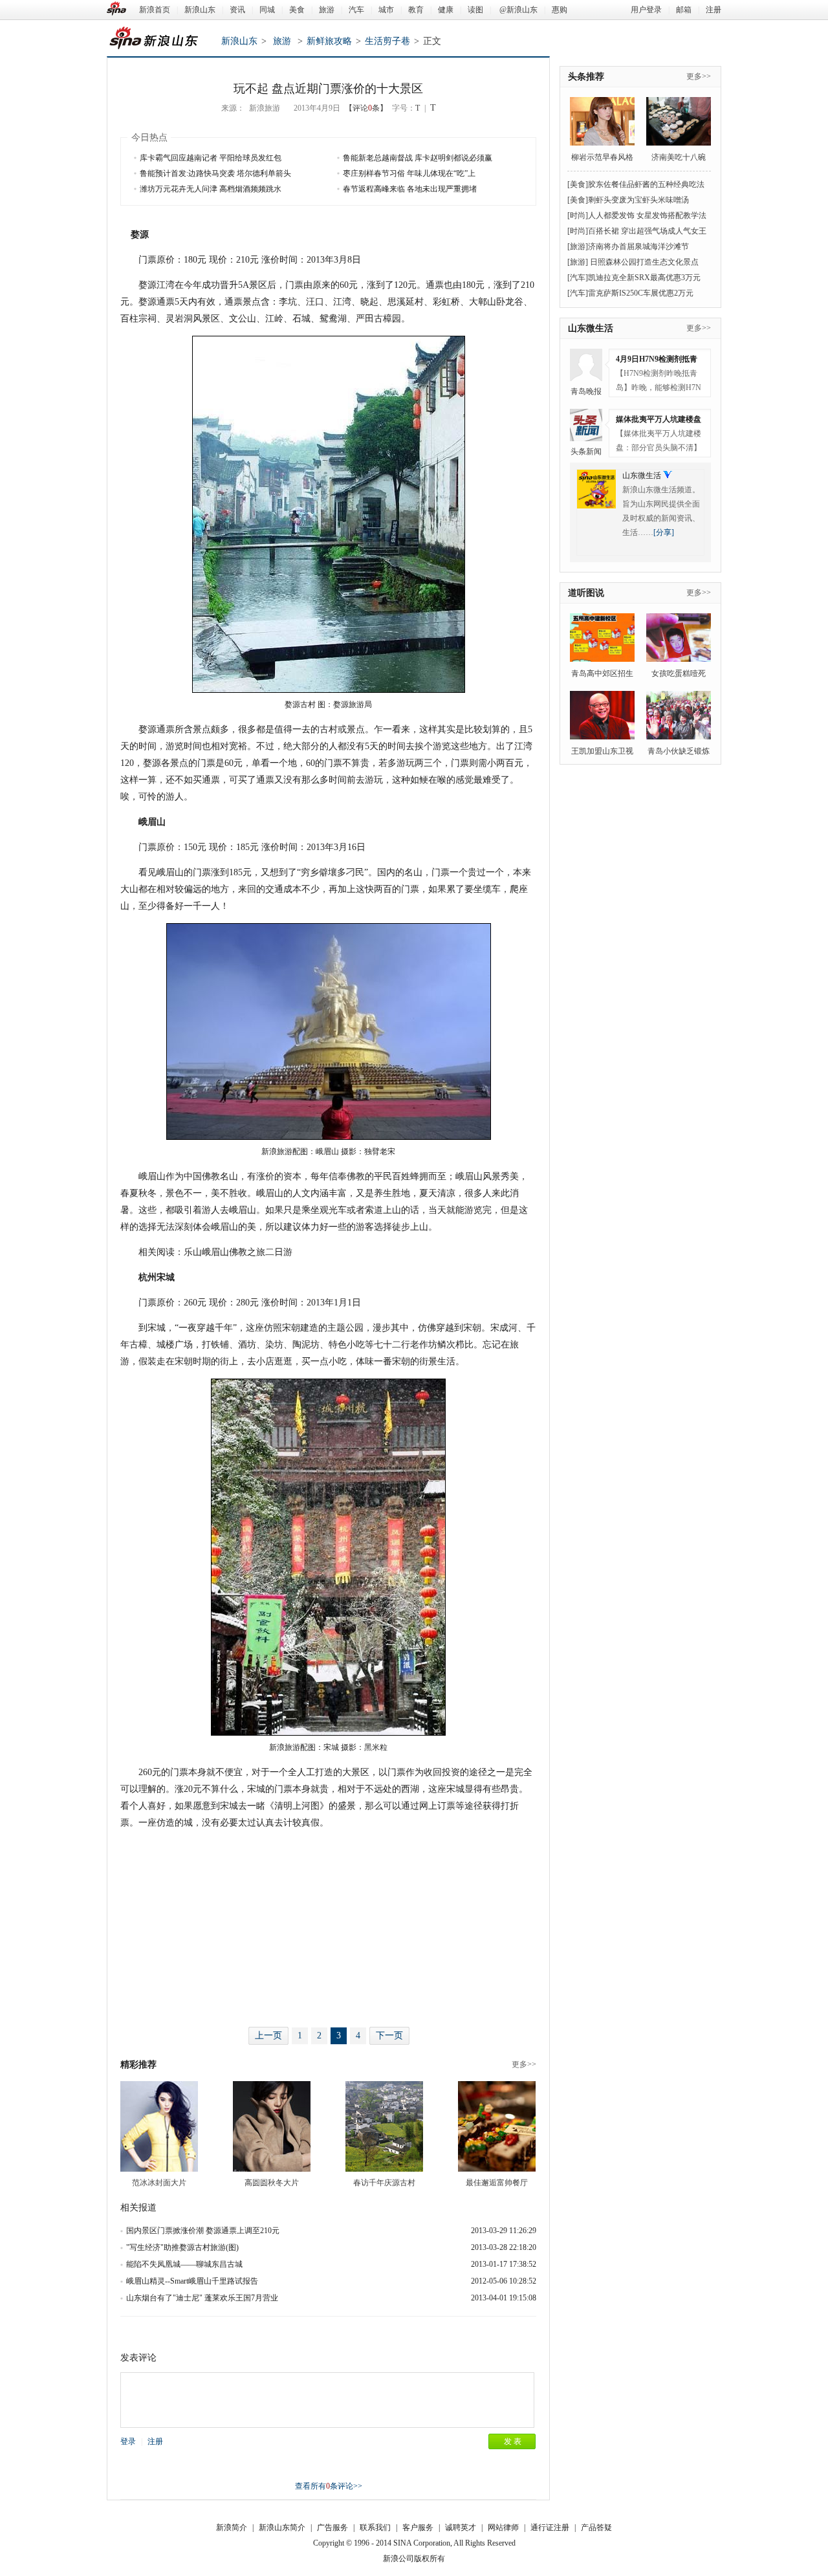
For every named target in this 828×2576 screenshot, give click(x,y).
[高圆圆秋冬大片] (272, 2126)
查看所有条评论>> (329, 2486)
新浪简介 (232, 2527)
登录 (128, 2441)
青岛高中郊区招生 (602, 673)
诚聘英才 (461, 2527)
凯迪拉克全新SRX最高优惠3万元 (644, 278)
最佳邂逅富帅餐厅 (497, 2183)
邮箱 (684, 10)
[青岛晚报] (586, 365)
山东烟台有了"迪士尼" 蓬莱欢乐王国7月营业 (202, 2298)
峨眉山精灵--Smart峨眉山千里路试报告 (192, 2281)
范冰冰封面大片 (159, 2183)
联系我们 (375, 2527)
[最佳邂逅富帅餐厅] (497, 2126)
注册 (714, 10)
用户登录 (646, 10)
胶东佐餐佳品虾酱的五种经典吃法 (646, 184)
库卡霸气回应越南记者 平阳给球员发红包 (211, 158)
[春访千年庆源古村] (384, 2126)
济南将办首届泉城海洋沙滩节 (638, 246)
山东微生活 (591, 328)
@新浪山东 (518, 10)
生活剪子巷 (387, 41)
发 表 (513, 2441)
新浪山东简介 (282, 2527)
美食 (297, 10)
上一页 (268, 2036)
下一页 (389, 2036)
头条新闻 (586, 452)
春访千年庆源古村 (384, 2183)
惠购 (560, 10)
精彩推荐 (138, 2065)
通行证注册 (550, 2527)
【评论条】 (366, 108)
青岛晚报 (586, 391)
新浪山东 (200, 10)
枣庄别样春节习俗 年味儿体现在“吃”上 (409, 173)
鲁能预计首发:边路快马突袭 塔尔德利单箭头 (215, 173)
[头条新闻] (586, 425)
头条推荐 (586, 77)
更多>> (524, 2064)
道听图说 (586, 593)
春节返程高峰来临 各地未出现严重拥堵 (410, 189)
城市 (386, 10)
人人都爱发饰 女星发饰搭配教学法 (647, 215)
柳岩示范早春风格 (602, 157)
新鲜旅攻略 (329, 41)
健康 (446, 10)
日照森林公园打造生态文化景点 (643, 262)
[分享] (664, 532)
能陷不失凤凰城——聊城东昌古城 (184, 2264)
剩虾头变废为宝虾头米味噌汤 (638, 200)
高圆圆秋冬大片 (272, 2183)
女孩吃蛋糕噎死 (679, 673)
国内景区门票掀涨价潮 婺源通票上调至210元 (203, 2231)
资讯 (237, 10)
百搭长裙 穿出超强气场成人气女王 (647, 231)
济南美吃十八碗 (679, 157)
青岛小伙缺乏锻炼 (679, 751)
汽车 (356, 10)
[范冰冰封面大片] (159, 2126)
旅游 (327, 10)
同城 (267, 10)
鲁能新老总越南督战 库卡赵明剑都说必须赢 (418, 158)
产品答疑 (596, 2527)
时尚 (578, 215)
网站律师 (503, 2527)
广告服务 (332, 2527)
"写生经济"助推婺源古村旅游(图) (182, 2247)
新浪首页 (155, 10)
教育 (416, 10)
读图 (475, 10)
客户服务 (418, 2527)
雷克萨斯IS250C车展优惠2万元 (641, 293)
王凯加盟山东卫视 (602, 751)
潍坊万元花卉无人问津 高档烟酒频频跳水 (211, 189)
